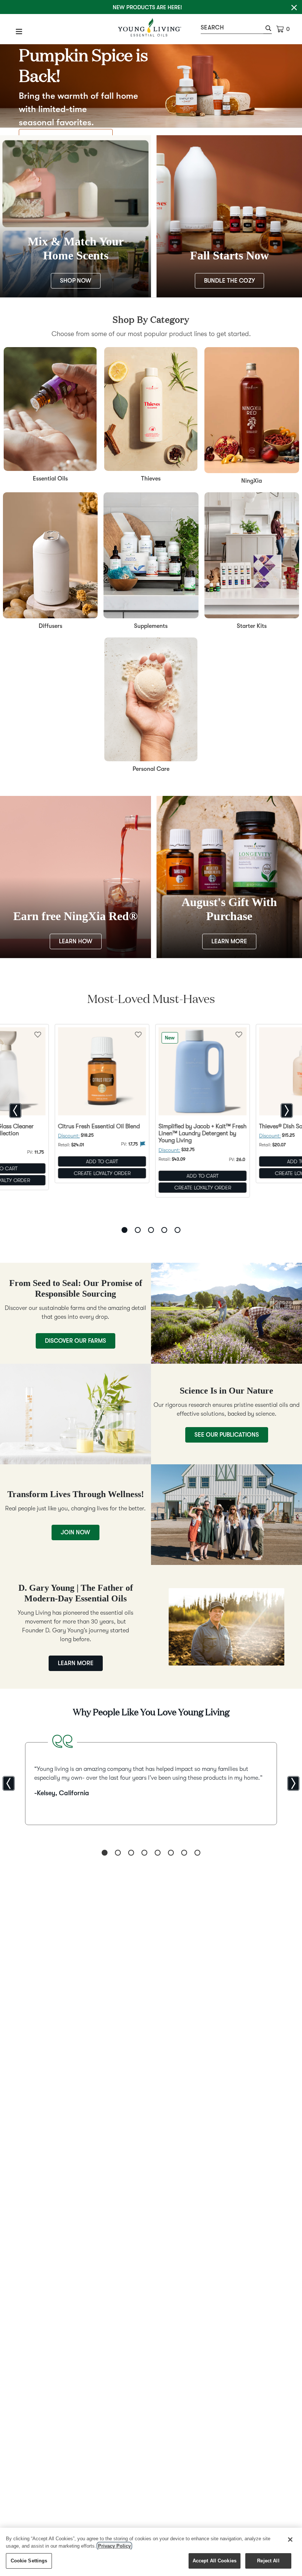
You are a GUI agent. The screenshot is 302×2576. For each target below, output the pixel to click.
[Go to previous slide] (15, 1111)
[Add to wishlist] (138, 1034)
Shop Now (76, 281)
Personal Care (151, 769)
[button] (268, 29)
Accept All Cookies (215, 2561)
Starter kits (252, 626)
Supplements (151, 626)
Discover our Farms (75, 1341)
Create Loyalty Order (102, 1173)
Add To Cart (102, 1161)
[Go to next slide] (287, 1111)
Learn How (76, 941)
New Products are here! (147, 7)
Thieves (151, 479)
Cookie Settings (29, 2561)
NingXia (252, 481)
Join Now (75, 1532)
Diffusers (50, 626)
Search (212, 28)
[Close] (290, 2540)
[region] (151, 2552)
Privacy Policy (114, 2546)
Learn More (229, 941)
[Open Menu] (19, 31)
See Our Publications (227, 1435)
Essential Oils (50, 479)
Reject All (268, 2561)
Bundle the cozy (229, 281)
